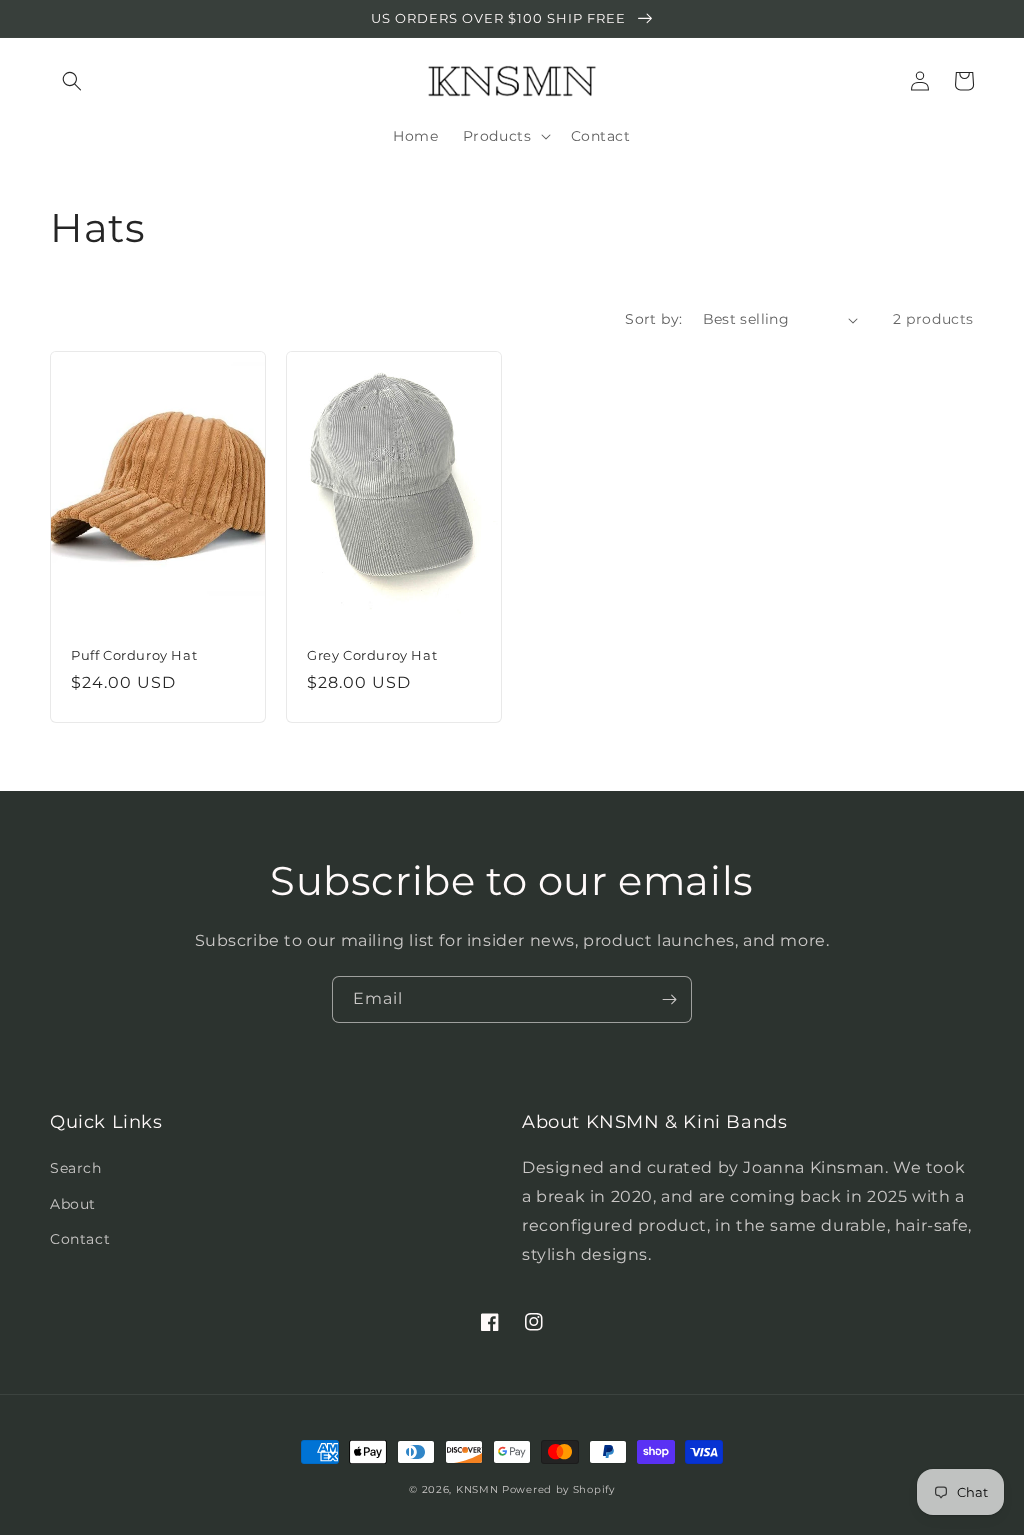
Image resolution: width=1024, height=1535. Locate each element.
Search (76, 1168)
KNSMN (477, 1489)
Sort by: (653, 319)
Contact (80, 1239)
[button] (72, 81)
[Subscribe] (669, 999)
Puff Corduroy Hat (134, 655)
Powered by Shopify (558, 1489)
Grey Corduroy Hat (372, 655)
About (73, 1204)
